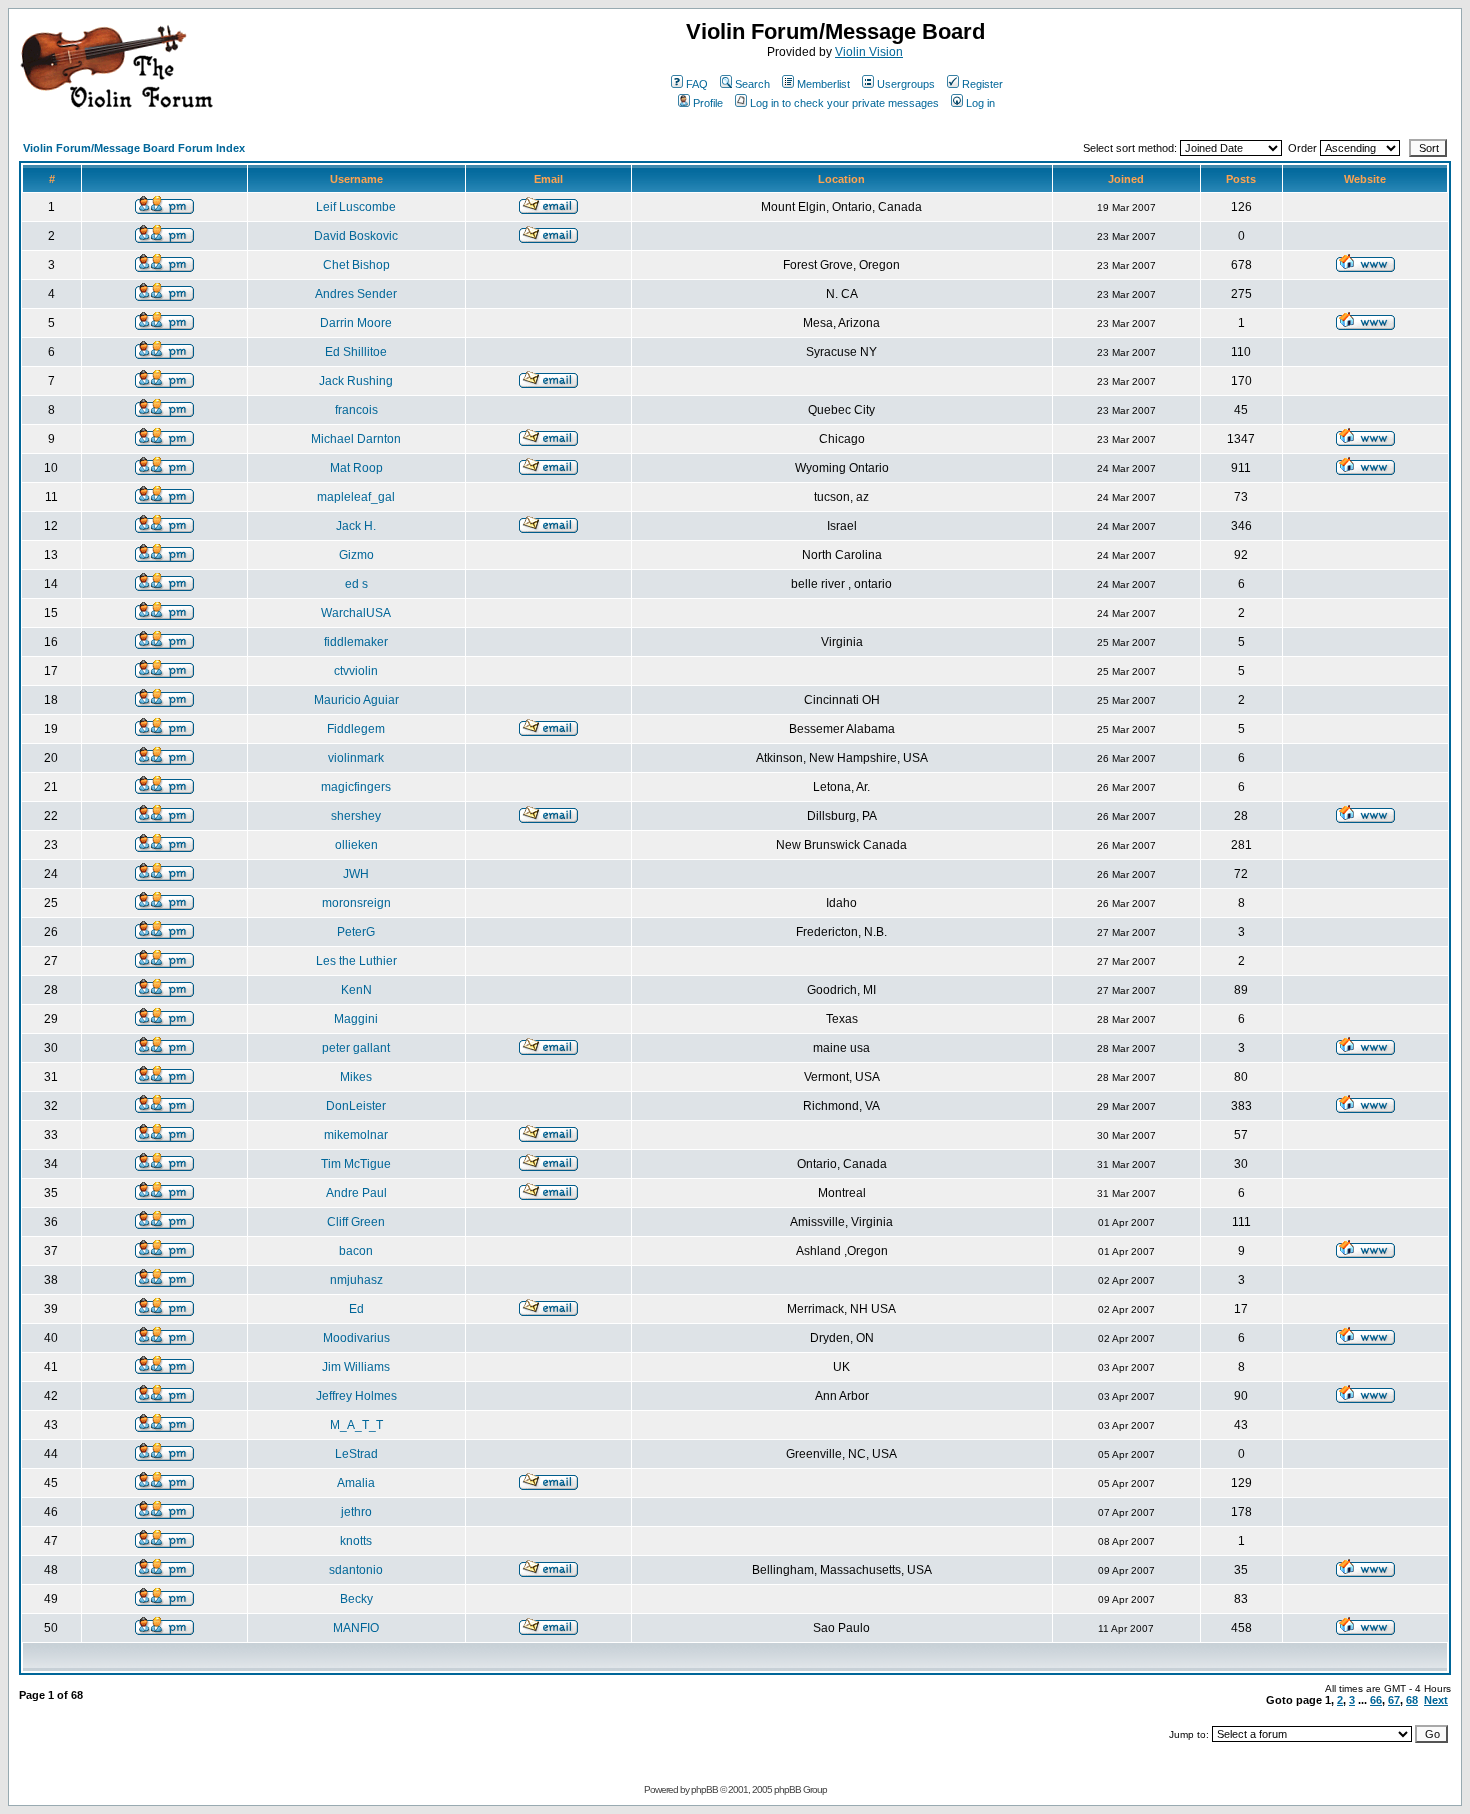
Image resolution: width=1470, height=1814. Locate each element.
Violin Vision (869, 52)
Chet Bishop (356, 265)
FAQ (697, 84)
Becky (356, 1599)
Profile (708, 103)
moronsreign (356, 903)
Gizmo (356, 555)
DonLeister (356, 1106)
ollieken (356, 845)
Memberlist (823, 84)
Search (752, 84)
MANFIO (356, 1628)
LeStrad (356, 1454)
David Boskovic (356, 236)
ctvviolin (356, 671)
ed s (356, 584)
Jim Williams (356, 1367)
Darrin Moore (356, 323)
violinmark (356, 758)
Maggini (356, 1019)
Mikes (356, 1077)
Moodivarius (356, 1338)
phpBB (704, 1789)
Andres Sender (356, 294)
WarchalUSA (356, 613)
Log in (980, 103)
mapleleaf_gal (356, 497)
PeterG (356, 932)
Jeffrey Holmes (356, 1396)
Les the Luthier (356, 961)
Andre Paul (356, 1193)
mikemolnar (356, 1135)
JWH (356, 874)
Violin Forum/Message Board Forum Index (134, 148)
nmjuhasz (356, 1280)
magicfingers (356, 787)
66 (1376, 1700)
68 (1412, 1700)
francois (356, 410)
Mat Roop (356, 468)
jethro (356, 1512)
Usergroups (906, 84)
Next (1436, 1700)
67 (1394, 1700)
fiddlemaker (356, 642)
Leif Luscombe (356, 207)
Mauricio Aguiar (356, 700)
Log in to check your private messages (844, 103)
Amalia (356, 1483)
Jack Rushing (356, 381)
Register (982, 84)
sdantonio (356, 1570)
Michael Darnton (356, 439)
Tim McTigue (356, 1164)
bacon (356, 1251)
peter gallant (356, 1048)
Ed (356, 1309)
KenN (356, 990)
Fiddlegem (356, 729)
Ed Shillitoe (356, 352)
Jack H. (356, 526)
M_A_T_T (356, 1425)
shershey (356, 816)
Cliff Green (356, 1222)
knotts (356, 1541)
